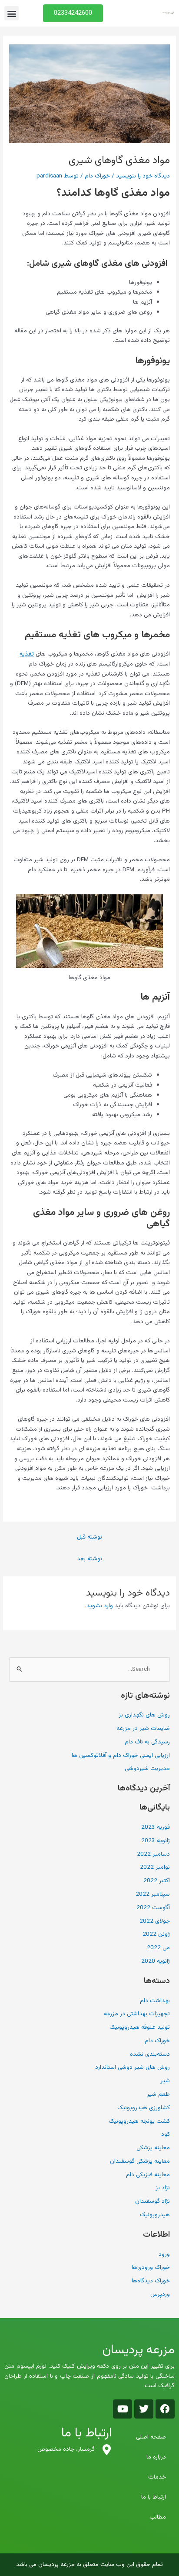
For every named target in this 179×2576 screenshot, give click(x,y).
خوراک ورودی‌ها (151, 2267)
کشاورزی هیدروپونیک (144, 2108)
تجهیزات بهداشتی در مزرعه (137, 2014)
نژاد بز (163, 2188)
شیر (165, 2081)
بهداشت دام (155, 2001)
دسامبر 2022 (153, 1854)
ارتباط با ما (154, 2497)
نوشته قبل (89, 1537)
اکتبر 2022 (157, 1881)
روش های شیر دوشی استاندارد (133, 2067)
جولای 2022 (155, 1921)
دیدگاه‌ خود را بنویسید (143, 176)
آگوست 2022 (153, 1908)
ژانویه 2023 (156, 1841)
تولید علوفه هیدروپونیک (140, 2027)
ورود (164, 2254)
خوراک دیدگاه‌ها (151, 2281)
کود (166, 2134)
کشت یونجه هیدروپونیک (139, 2121)
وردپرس (160, 2294)
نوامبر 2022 (155, 1867)
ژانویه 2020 (156, 1961)
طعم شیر (158, 2094)
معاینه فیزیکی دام (148, 2175)
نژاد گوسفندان (152, 2201)
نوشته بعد (89, 1559)
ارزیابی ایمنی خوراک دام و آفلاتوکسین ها (121, 1755)
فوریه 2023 (156, 1827)
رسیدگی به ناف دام (147, 1742)
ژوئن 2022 (156, 1934)
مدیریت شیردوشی (147, 1768)
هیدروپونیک (155, 2215)
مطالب (158, 2517)
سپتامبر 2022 (153, 1894)
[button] (12, 13)
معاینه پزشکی (153, 2148)
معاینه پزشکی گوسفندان (140, 2161)
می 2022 (158, 1948)
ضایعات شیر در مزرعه (143, 1728)
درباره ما (156, 2457)
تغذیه (27, 654)
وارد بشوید (100, 1606)
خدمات (157, 2477)
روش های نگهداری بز (144, 1715)
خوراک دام (97, 176)
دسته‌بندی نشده (150, 2054)
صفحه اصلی (151, 2437)
